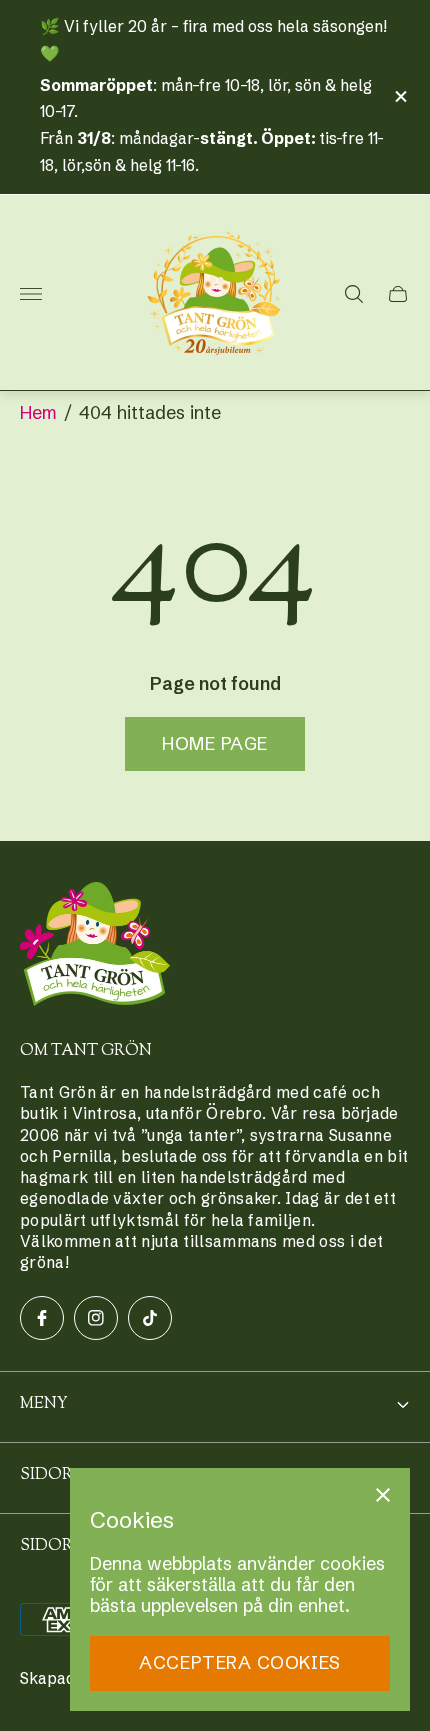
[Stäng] (383, 1495)
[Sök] (354, 294)
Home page (215, 743)
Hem (38, 412)
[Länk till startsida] (95, 946)
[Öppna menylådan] (31, 294)
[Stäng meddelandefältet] (399, 96)
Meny (44, 1404)
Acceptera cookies (239, 1662)
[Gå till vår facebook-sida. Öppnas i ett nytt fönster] (42, 1318)
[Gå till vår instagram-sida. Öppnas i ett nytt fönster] (96, 1318)
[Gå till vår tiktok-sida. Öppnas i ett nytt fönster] (150, 1318)
